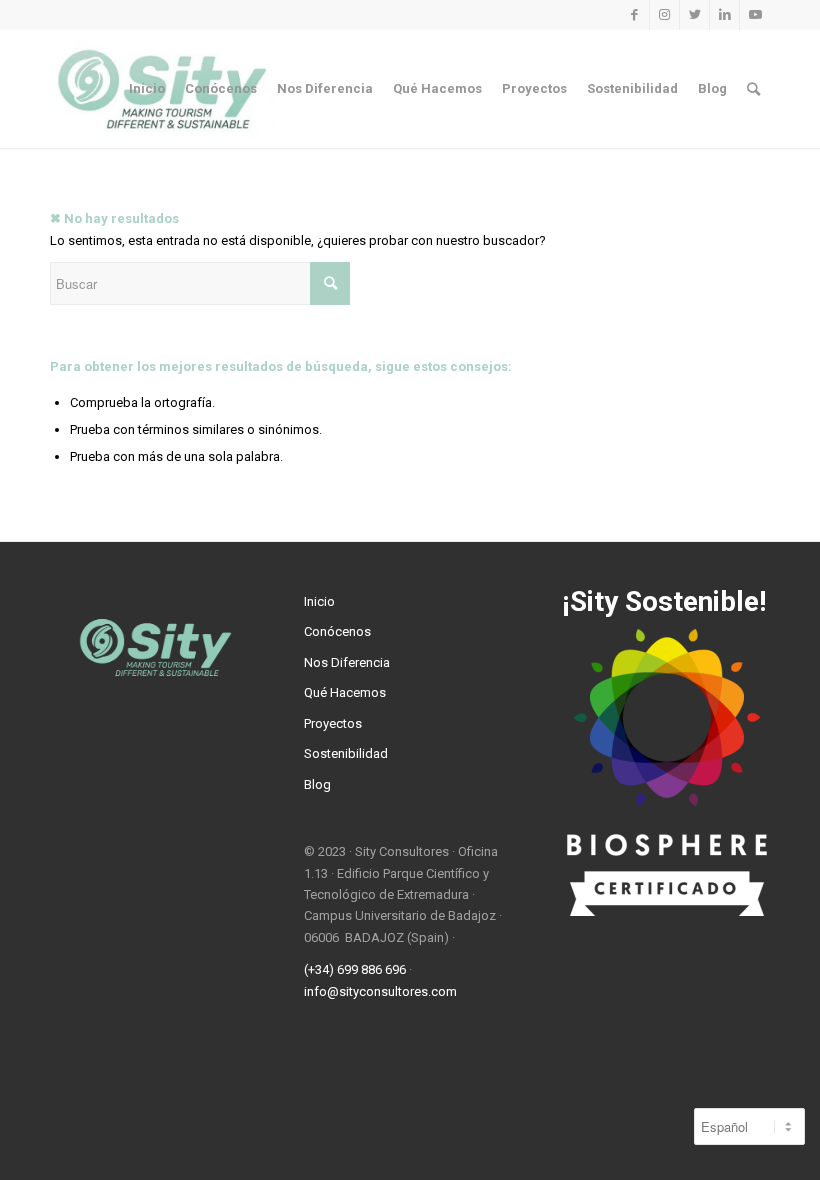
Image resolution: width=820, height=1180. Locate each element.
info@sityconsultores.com (380, 991)
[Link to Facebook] (634, 15)
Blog (317, 784)
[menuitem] (147, 89)
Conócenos (337, 631)
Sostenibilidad (346, 753)
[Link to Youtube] (755, 15)
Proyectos (333, 723)
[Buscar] (753, 89)
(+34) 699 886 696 (355, 969)
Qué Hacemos (345, 692)
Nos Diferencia (347, 662)
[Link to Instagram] (664, 15)
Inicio (319, 601)
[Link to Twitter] (694, 15)
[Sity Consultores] (664, 911)
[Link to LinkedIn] (724, 15)
